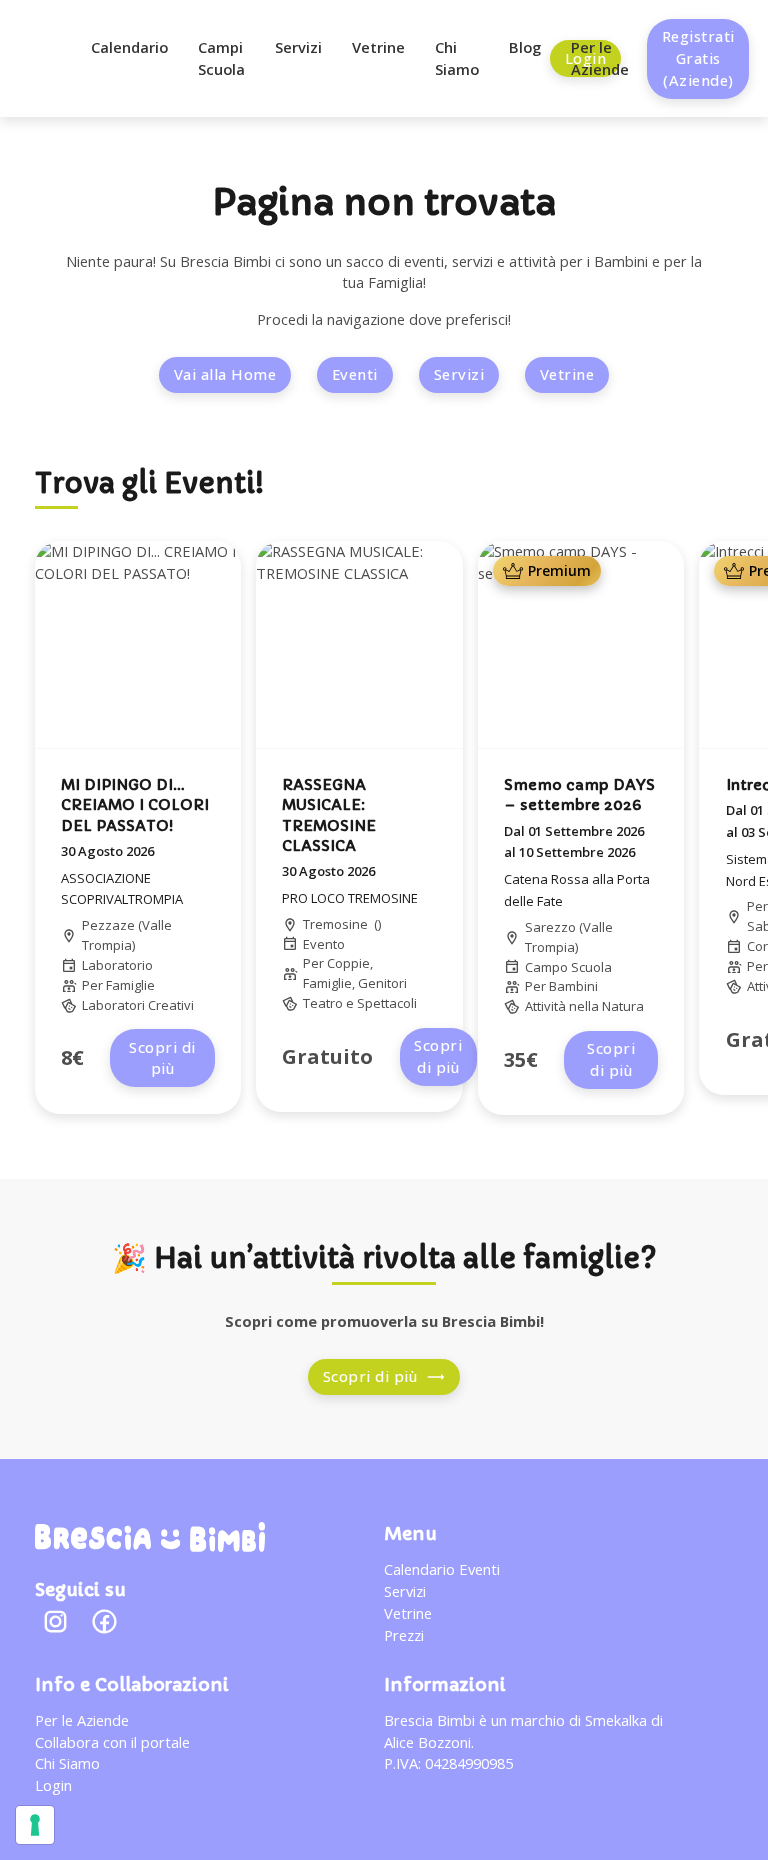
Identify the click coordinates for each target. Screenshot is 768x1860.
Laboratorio (117, 965)
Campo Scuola (568, 967)
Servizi (298, 47)
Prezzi (404, 1635)
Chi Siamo (457, 58)
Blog (525, 47)
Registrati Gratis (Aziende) (698, 58)
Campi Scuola (221, 58)
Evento (324, 944)
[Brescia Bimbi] (150, 1537)
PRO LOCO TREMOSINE (350, 898)
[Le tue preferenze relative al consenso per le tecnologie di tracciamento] (35, 1825)
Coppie (348, 963)
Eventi (355, 374)
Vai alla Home (225, 374)
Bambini (573, 986)
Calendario (129, 47)
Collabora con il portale (112, 1742)
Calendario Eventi (442, 1569)
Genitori (382, 983)
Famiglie (130, 985)
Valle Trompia (127, 935)
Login (53, 1785)
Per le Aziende (600, 58)
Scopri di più (162, 1058)
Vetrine (378, 47)
